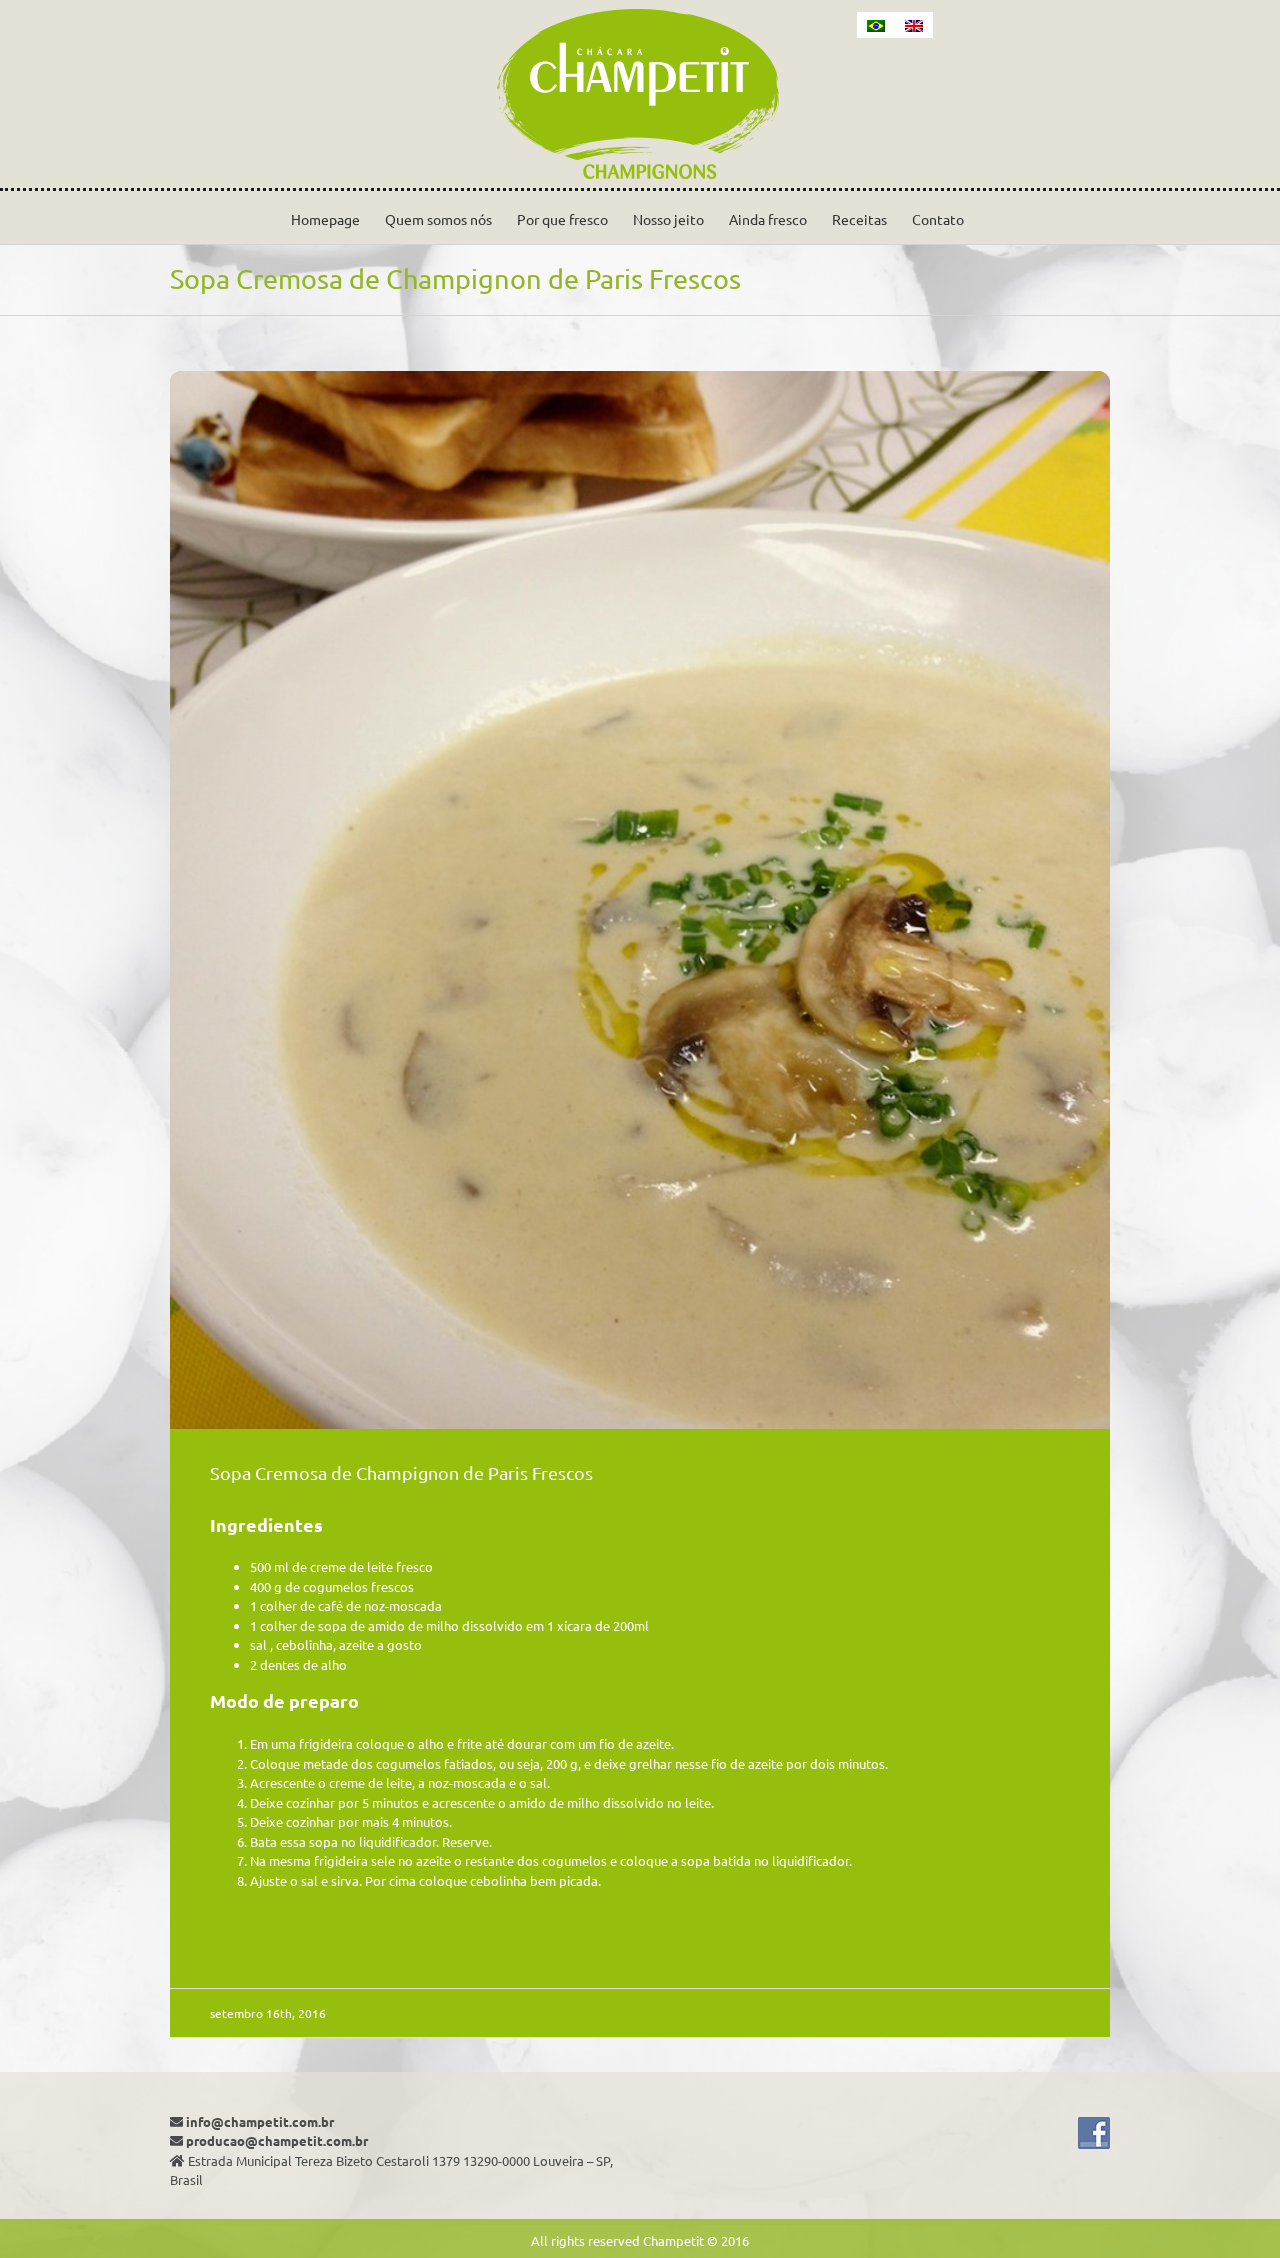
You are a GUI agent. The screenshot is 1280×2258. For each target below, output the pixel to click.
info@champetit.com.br (260, 2121)
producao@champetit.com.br (277, 2140)
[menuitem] (876, 25)
